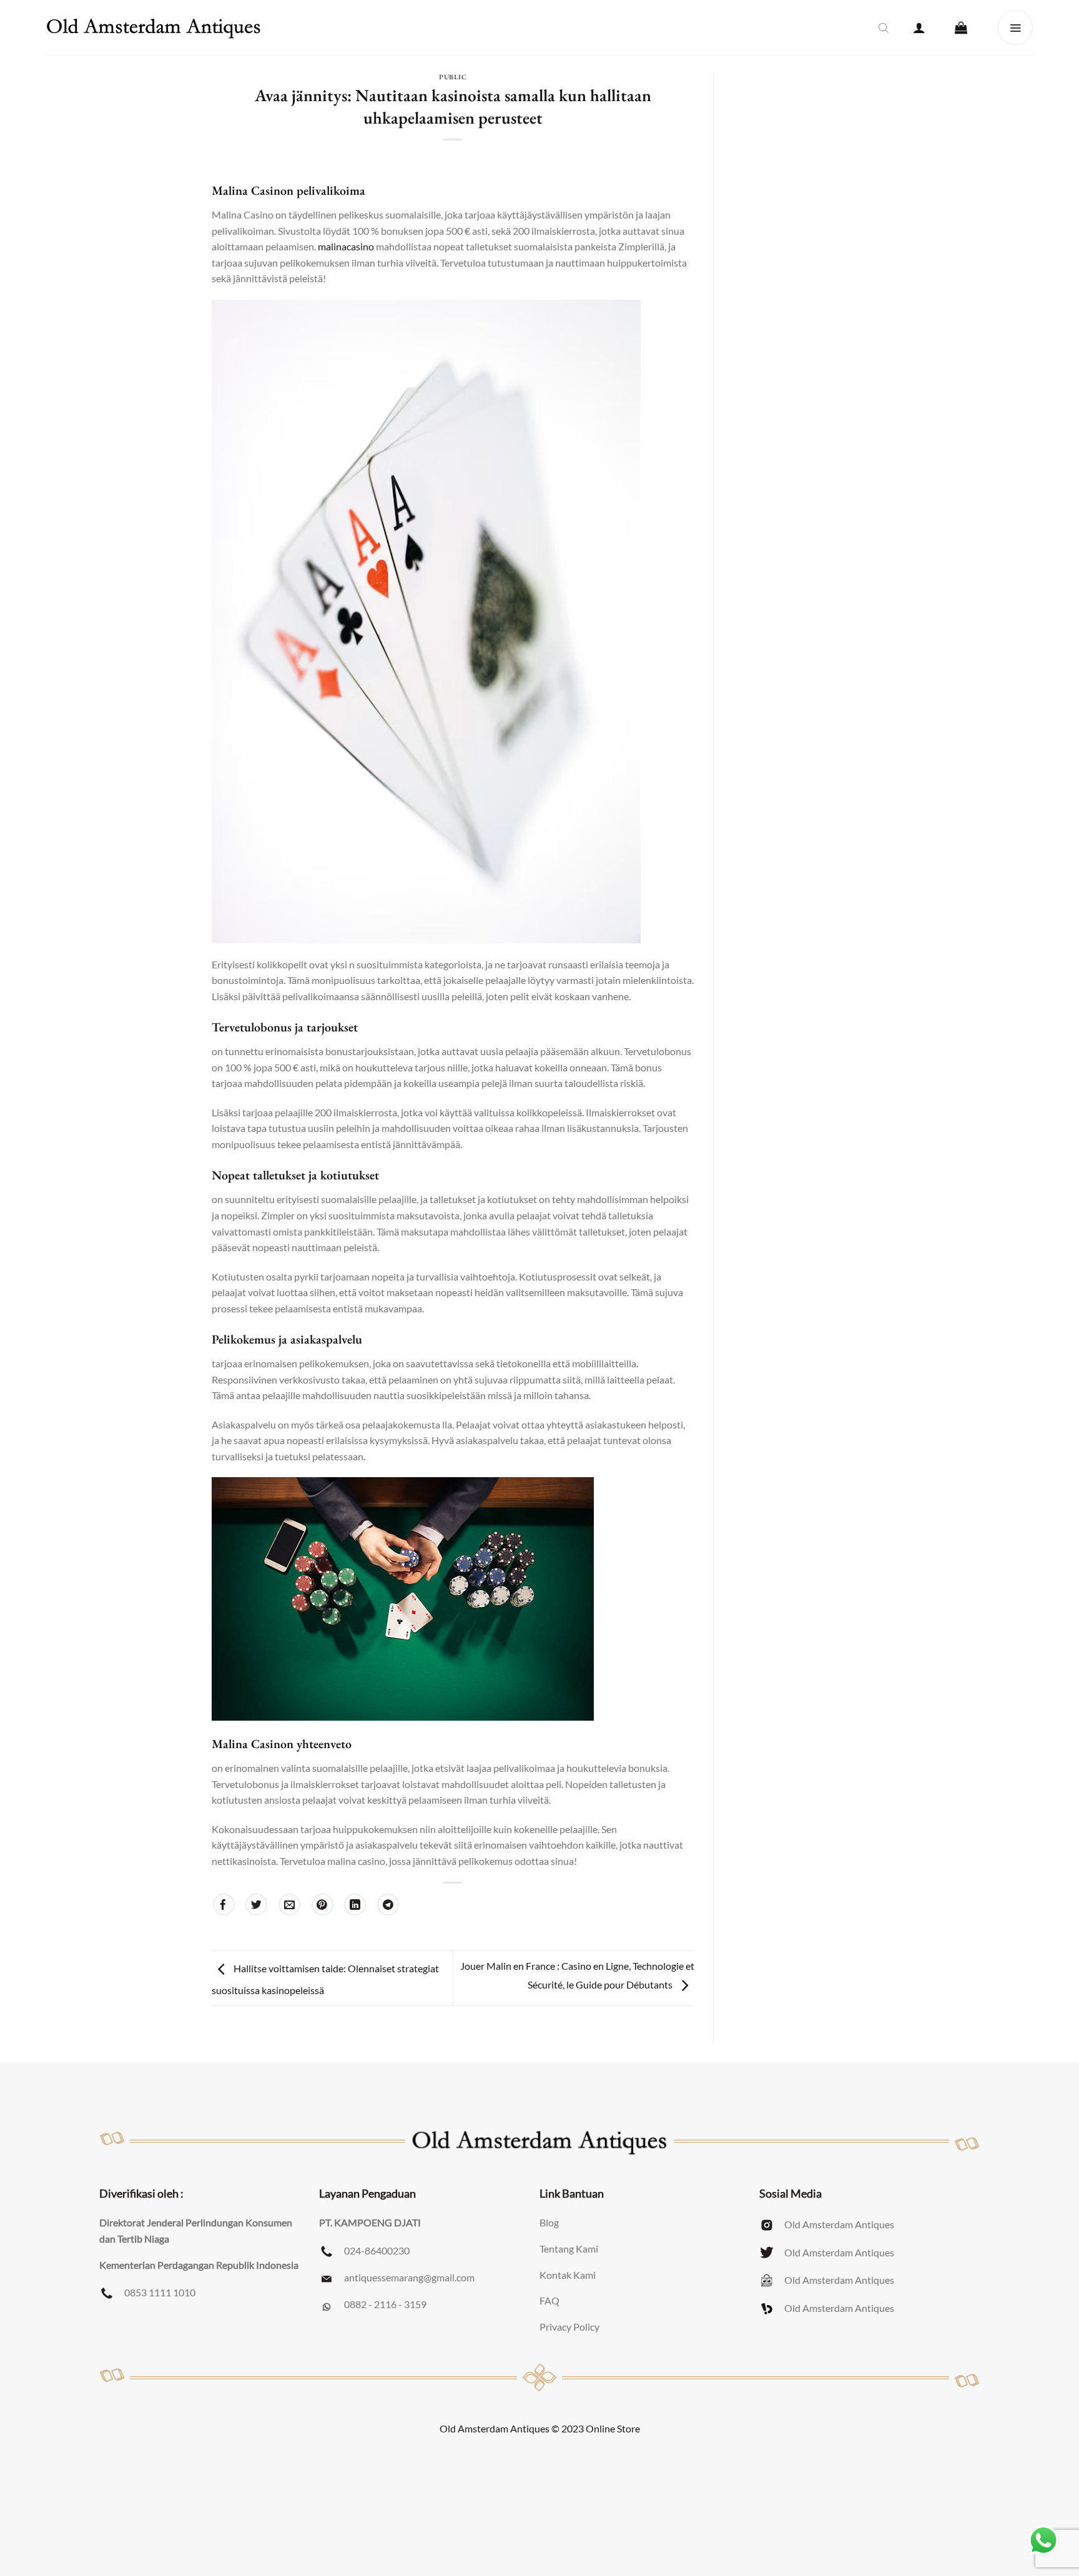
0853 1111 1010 (160, 2292)
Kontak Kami (568, 2275)
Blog (549, 2222)
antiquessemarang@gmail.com (409, 2277)
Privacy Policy (569, 2327)
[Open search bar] (884, 27)
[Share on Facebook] (224, 1905)
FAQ (549, 2300)
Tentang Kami (569, 2249)
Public (453, 77)
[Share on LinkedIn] (355, 1905)
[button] (919, 27)
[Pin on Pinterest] (323, 1905)
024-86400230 (377, 2250)
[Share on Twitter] (256, 1905)
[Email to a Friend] (289, 1905)
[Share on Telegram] (388, 1905)
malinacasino (346, 246)
